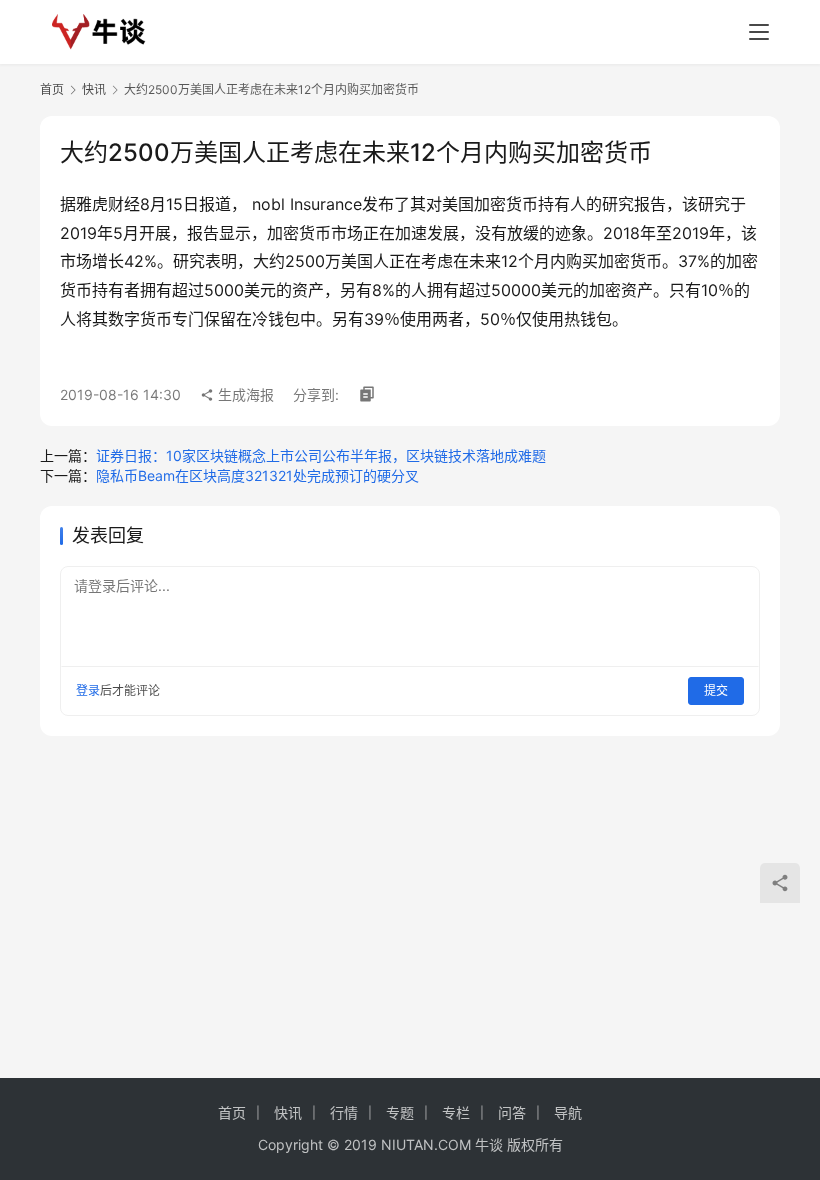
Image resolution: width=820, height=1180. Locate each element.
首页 (52, 89)
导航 (568, 1112)
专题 (400, 1112)
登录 (88, 690)
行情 (344, 1112)
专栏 (456, 1112)
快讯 (94, 89)
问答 (512, 1112)
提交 (716, 690)
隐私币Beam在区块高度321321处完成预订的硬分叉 (257, 475)
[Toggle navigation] (759, 32)
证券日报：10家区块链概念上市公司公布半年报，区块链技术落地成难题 (321, 455)
